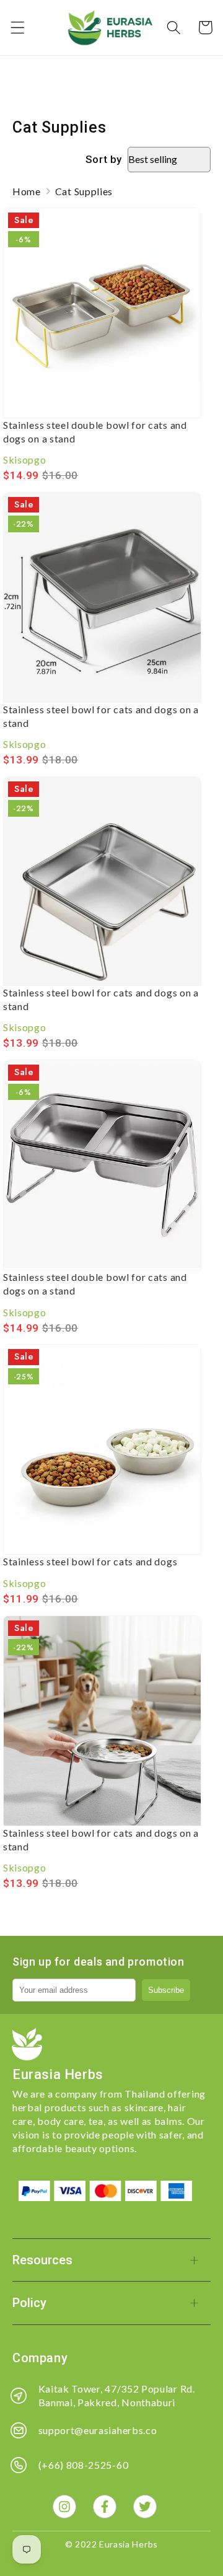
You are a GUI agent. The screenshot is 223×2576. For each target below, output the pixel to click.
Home (27, 191)
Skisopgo (25, 459)
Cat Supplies (84, 191)
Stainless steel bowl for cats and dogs (90, 1561)
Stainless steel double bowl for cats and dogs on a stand (95, 432)
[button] (18, 28)
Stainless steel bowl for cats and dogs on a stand (101, 716)
